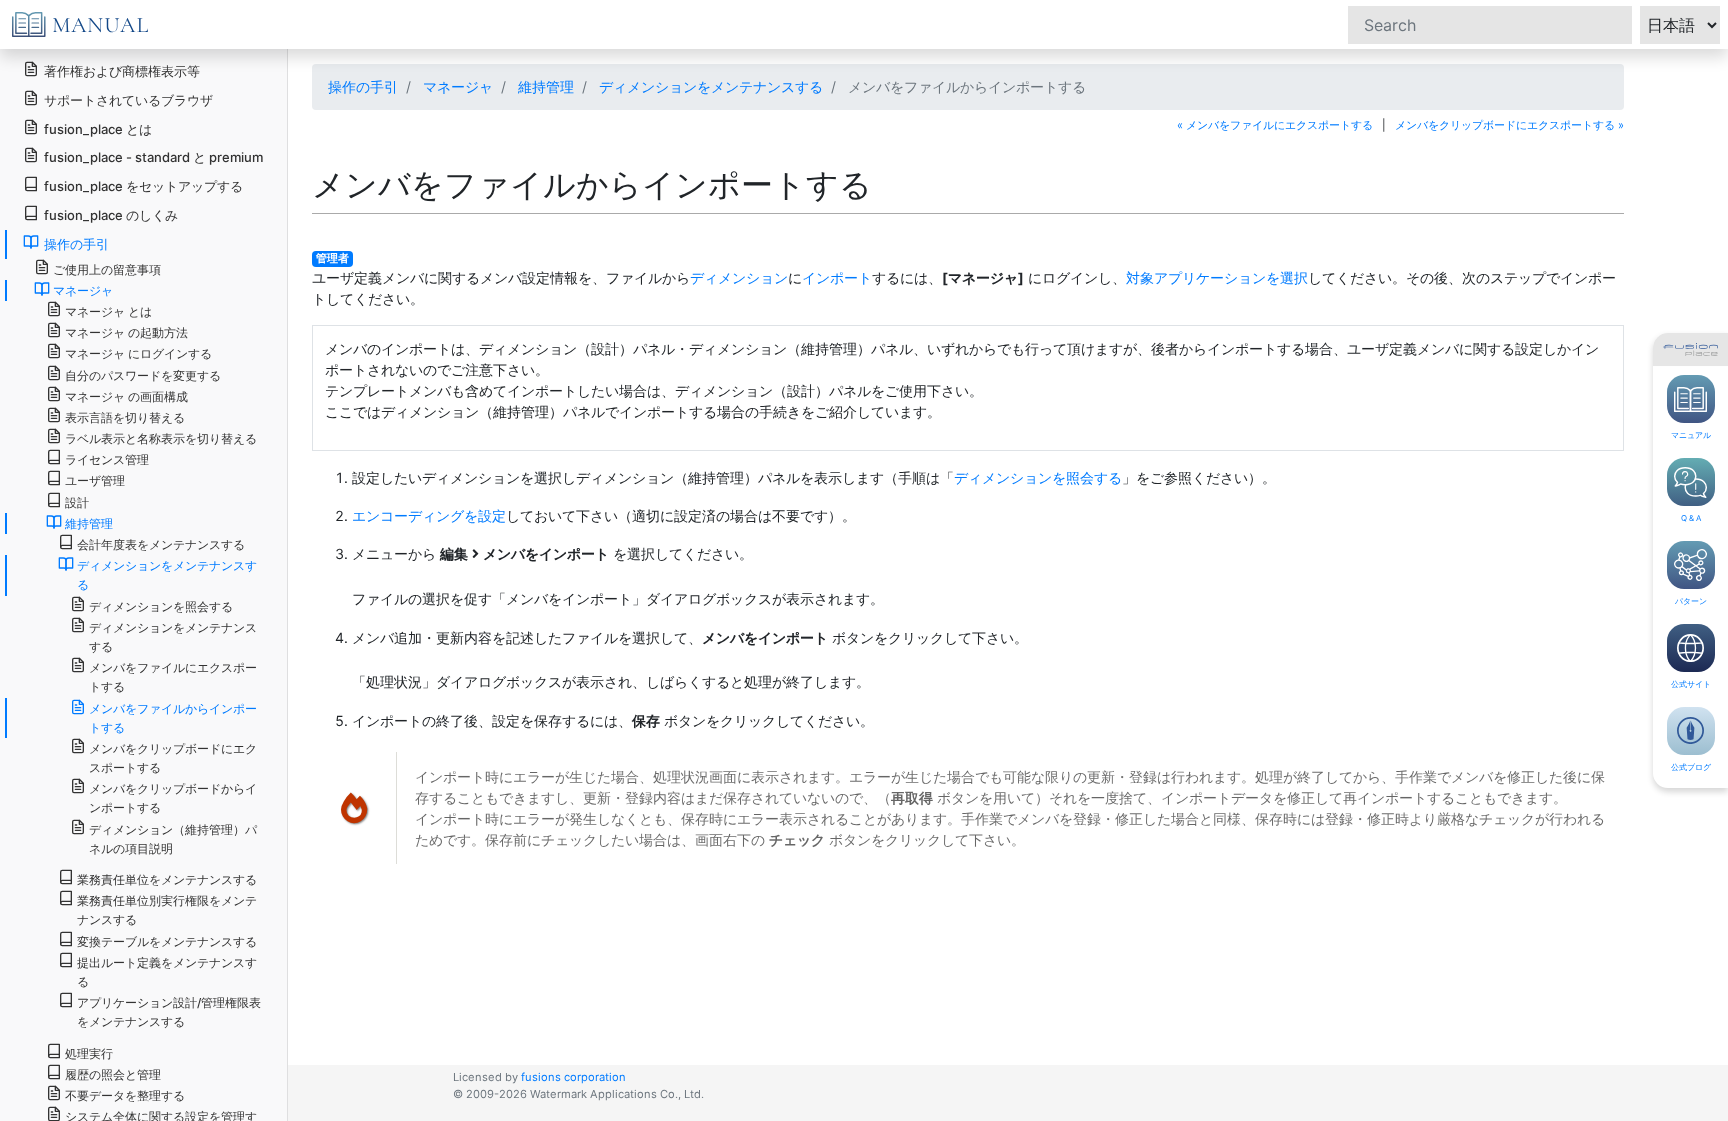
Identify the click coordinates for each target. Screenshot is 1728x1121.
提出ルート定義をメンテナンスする (167, 972)
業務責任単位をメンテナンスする (167, 879)
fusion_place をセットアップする (143, 186)
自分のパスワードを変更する (143, 375)
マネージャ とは (108, 311)
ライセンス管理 (107, 459)
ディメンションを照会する (1038, 477)
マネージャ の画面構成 (126, 396)
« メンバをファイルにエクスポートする (1275, 125)
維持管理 (546, 86)
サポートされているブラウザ (128, 100)
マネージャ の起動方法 (126, 332)
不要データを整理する (125, 1095)
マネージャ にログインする (138, 353)
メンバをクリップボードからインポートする (173, 798)
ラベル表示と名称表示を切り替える (161, 438)
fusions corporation (573, 1077)
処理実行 (89, 1053)
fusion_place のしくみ (111, 215)
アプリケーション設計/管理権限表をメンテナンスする (169, 1012)
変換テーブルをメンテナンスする (167, 941)
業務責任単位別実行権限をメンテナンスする (167, 910)
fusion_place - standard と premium (153, 157)
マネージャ (458, 86)
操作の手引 (363, 86)
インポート (837, 277)
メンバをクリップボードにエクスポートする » (1509, 125)
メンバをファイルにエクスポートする (173, 677)
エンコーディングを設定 (429, 515)
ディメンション (739, 277)
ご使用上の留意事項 (107, 269)
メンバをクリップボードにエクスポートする (173, 758)
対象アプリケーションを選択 (1217, 277)
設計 (77, 502)
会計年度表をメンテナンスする (161, 544)
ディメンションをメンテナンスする (711, 86)
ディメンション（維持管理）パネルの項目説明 (173, 839)
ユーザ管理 (95, 480)
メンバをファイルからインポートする (173, 718)
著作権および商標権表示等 (122, 71)
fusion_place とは (98, 129)
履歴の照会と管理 (113, 1074)
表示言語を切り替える (125, 417)
